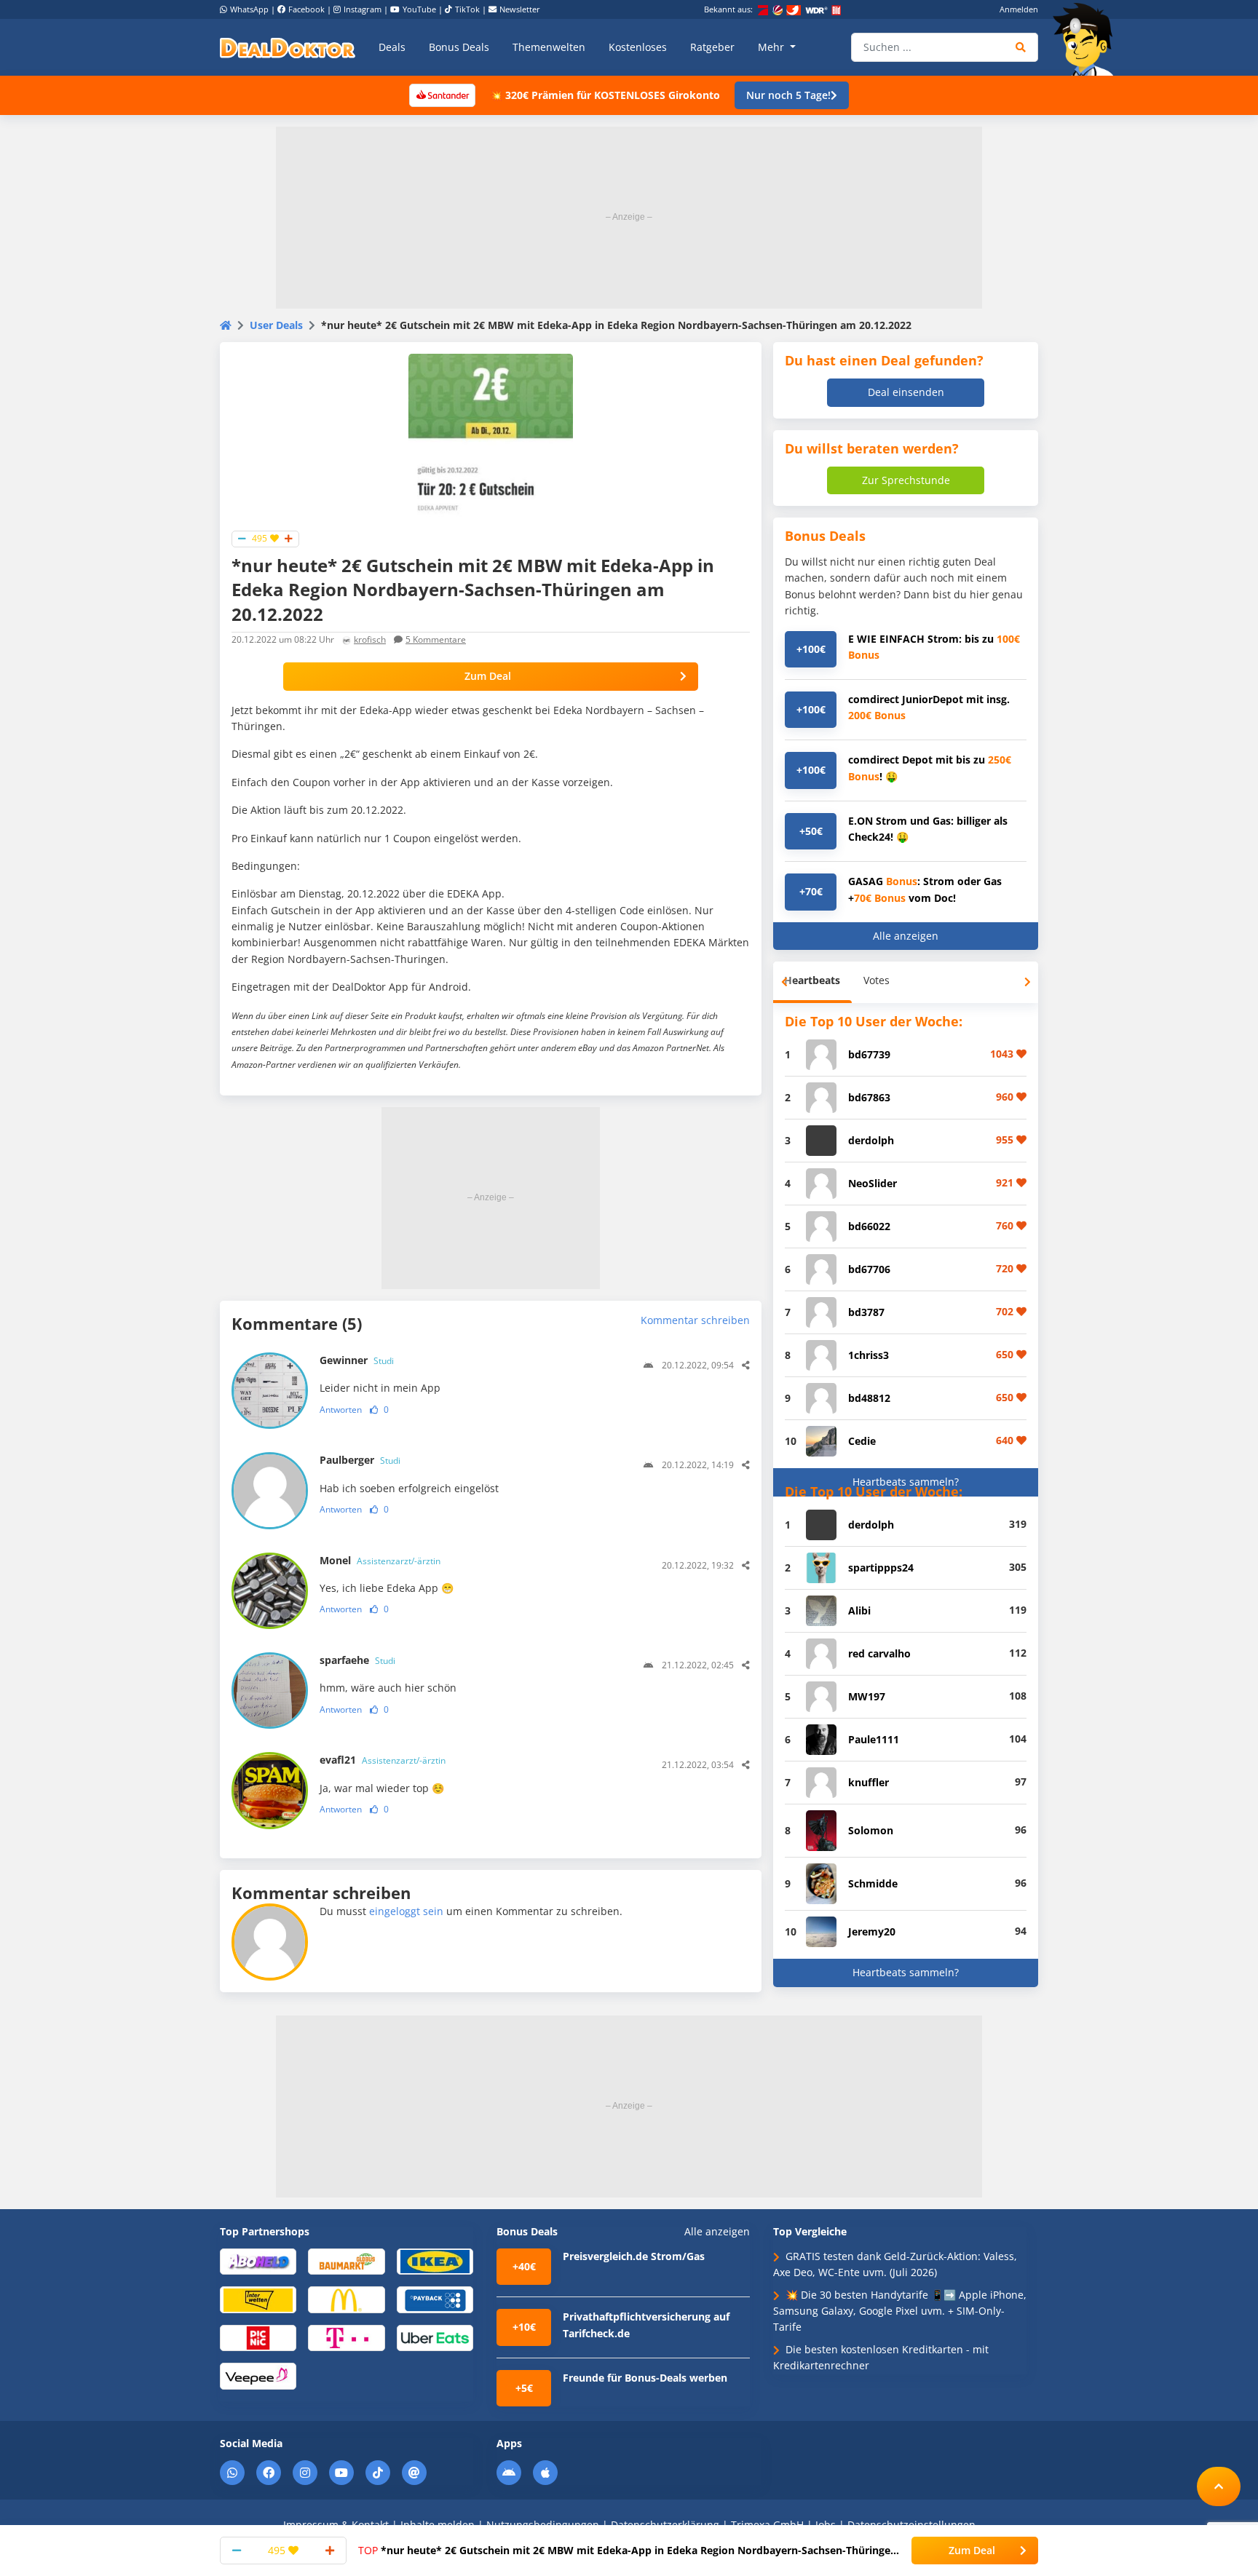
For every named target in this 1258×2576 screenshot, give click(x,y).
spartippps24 (881, 1568)
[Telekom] (346, 2337)
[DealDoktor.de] (288, 47)
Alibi (859, 1610)
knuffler (869, 1782)
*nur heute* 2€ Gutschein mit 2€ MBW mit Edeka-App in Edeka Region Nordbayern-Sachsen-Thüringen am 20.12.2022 (628, 2551)
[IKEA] (435, 2260)
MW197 (867, 1696)
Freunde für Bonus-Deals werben (645, 2378)
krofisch (370, 639)
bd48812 (869, 1398)
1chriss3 (869, 1355)
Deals (392, 47)
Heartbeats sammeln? (906, 1482)
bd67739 (869, 1054)
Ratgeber (712, 47)
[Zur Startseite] (1088, 39)
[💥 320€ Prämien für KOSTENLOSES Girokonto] (442, 94)
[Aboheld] (258, 2260)
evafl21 (383, 1760)
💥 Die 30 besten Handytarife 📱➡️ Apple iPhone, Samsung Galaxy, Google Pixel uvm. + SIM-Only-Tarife (900, 2311)
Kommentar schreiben (695, 1320)
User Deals (276, 325)
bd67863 (869, 1097)
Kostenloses (638, 47)
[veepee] (258, 2375)
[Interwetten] (258, 2299)
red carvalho (879, 1653)
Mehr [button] (772, 47)
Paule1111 (874, 1739)
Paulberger (360, 1460)
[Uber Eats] (435, 2337)
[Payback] (435, 2299)
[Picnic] (258, 2337)
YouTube (419, 9)
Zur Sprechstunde (906, 480)
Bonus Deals (459, 47)
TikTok (467, 9)
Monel (380, 1560)
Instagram (363, 9)
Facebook (306, 9)
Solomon (871, 1830)
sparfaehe (357, 1660)
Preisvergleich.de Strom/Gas (634, 2256)
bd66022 (869, 1226)
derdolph (871, 1140)
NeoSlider (873, 1183)
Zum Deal (488, 676)
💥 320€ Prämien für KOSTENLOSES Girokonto (605, 95)
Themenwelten (549, 47)
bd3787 (866, 1312)
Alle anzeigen (906, 936)
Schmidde (873, 1883)
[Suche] (1021, 47)
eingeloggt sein (406, 1911)
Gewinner (357, 1360)
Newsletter (520, 9)
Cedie (862, 1441)
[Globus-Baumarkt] (346, 2260)
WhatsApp (249, 9)
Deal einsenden (906, 392)
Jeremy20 (872, 1931)
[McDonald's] (346, 2299)
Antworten (341, 1410)
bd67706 (869, 1269)
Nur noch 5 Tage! (788, 95)
